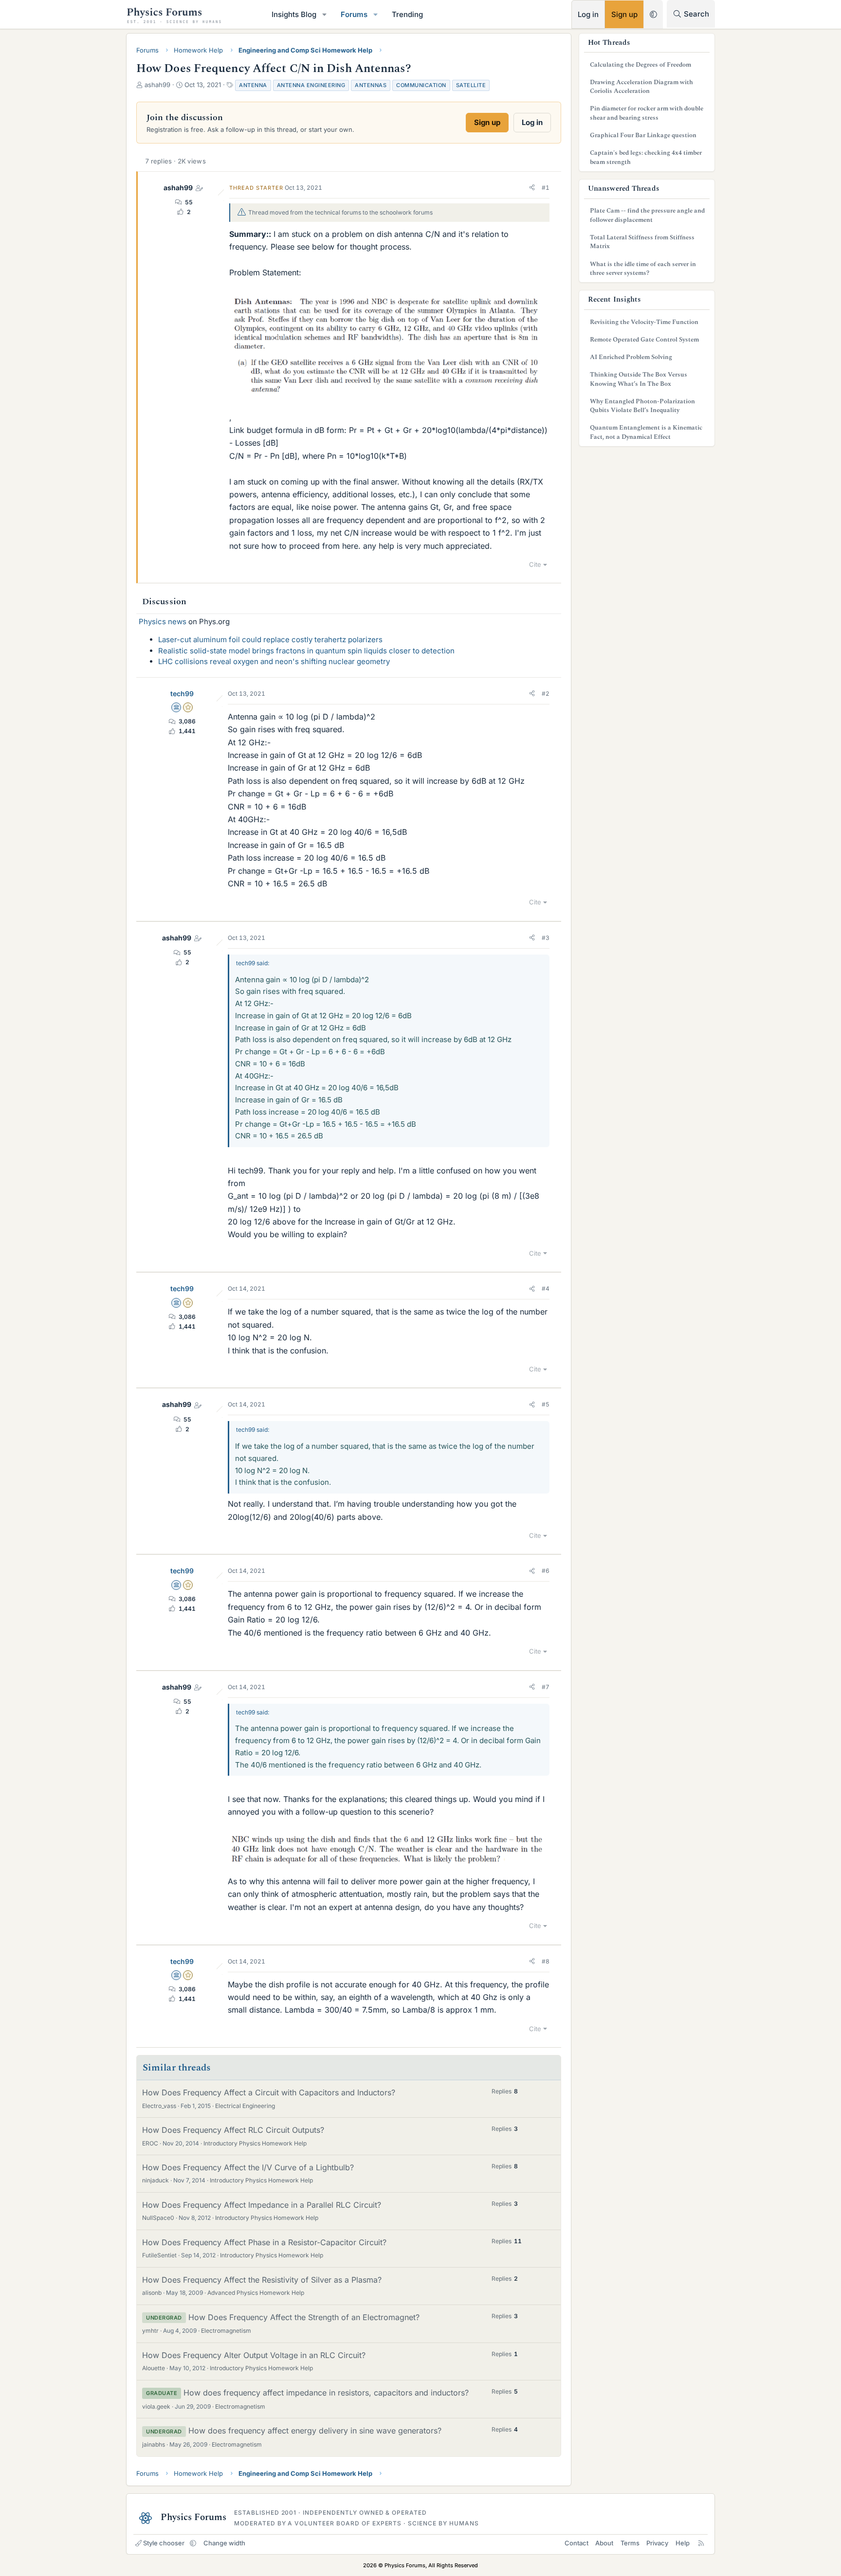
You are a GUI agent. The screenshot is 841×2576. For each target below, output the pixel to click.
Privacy (657, 2543)
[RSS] (701, 2543)
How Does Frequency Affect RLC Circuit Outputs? (233, 2130)
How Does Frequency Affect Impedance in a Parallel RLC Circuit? (262, 2205)
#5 (546, 1404)
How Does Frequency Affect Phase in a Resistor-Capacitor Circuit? (264, 2242)
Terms (630, 2543)
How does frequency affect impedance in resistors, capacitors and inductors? (326, 2393)
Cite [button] (535, 564)
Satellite (471, 85)
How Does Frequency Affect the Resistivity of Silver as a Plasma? (262, 2280)
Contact (576, 2543)
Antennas (371, 85)
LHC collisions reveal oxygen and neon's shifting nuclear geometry (274, 661)
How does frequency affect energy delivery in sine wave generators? (315, 2431)
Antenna (253, 85)
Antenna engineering (311, 85)
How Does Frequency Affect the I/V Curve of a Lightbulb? (248, 2167)
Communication (421, 85)
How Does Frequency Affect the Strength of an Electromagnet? (304, 2317)
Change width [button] (224, 2543)
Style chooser (164, 2543)
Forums (354, 14)
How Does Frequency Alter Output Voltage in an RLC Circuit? (254, 2355)
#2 (546, 694)
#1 (546, 188)
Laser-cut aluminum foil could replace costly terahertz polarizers (270, 639)
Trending (407, 14)
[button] (325, 14)
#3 (546, 938)
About (604, 2543)
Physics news (163, 621)
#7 (546, 1687)
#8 (546, 1961)
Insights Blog (294, 14)
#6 (546, 1571)
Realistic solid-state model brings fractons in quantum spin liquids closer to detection (306, 651)
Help (683, 2543)
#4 (546, 1288)
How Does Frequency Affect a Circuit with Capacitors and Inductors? (269, 2092)
